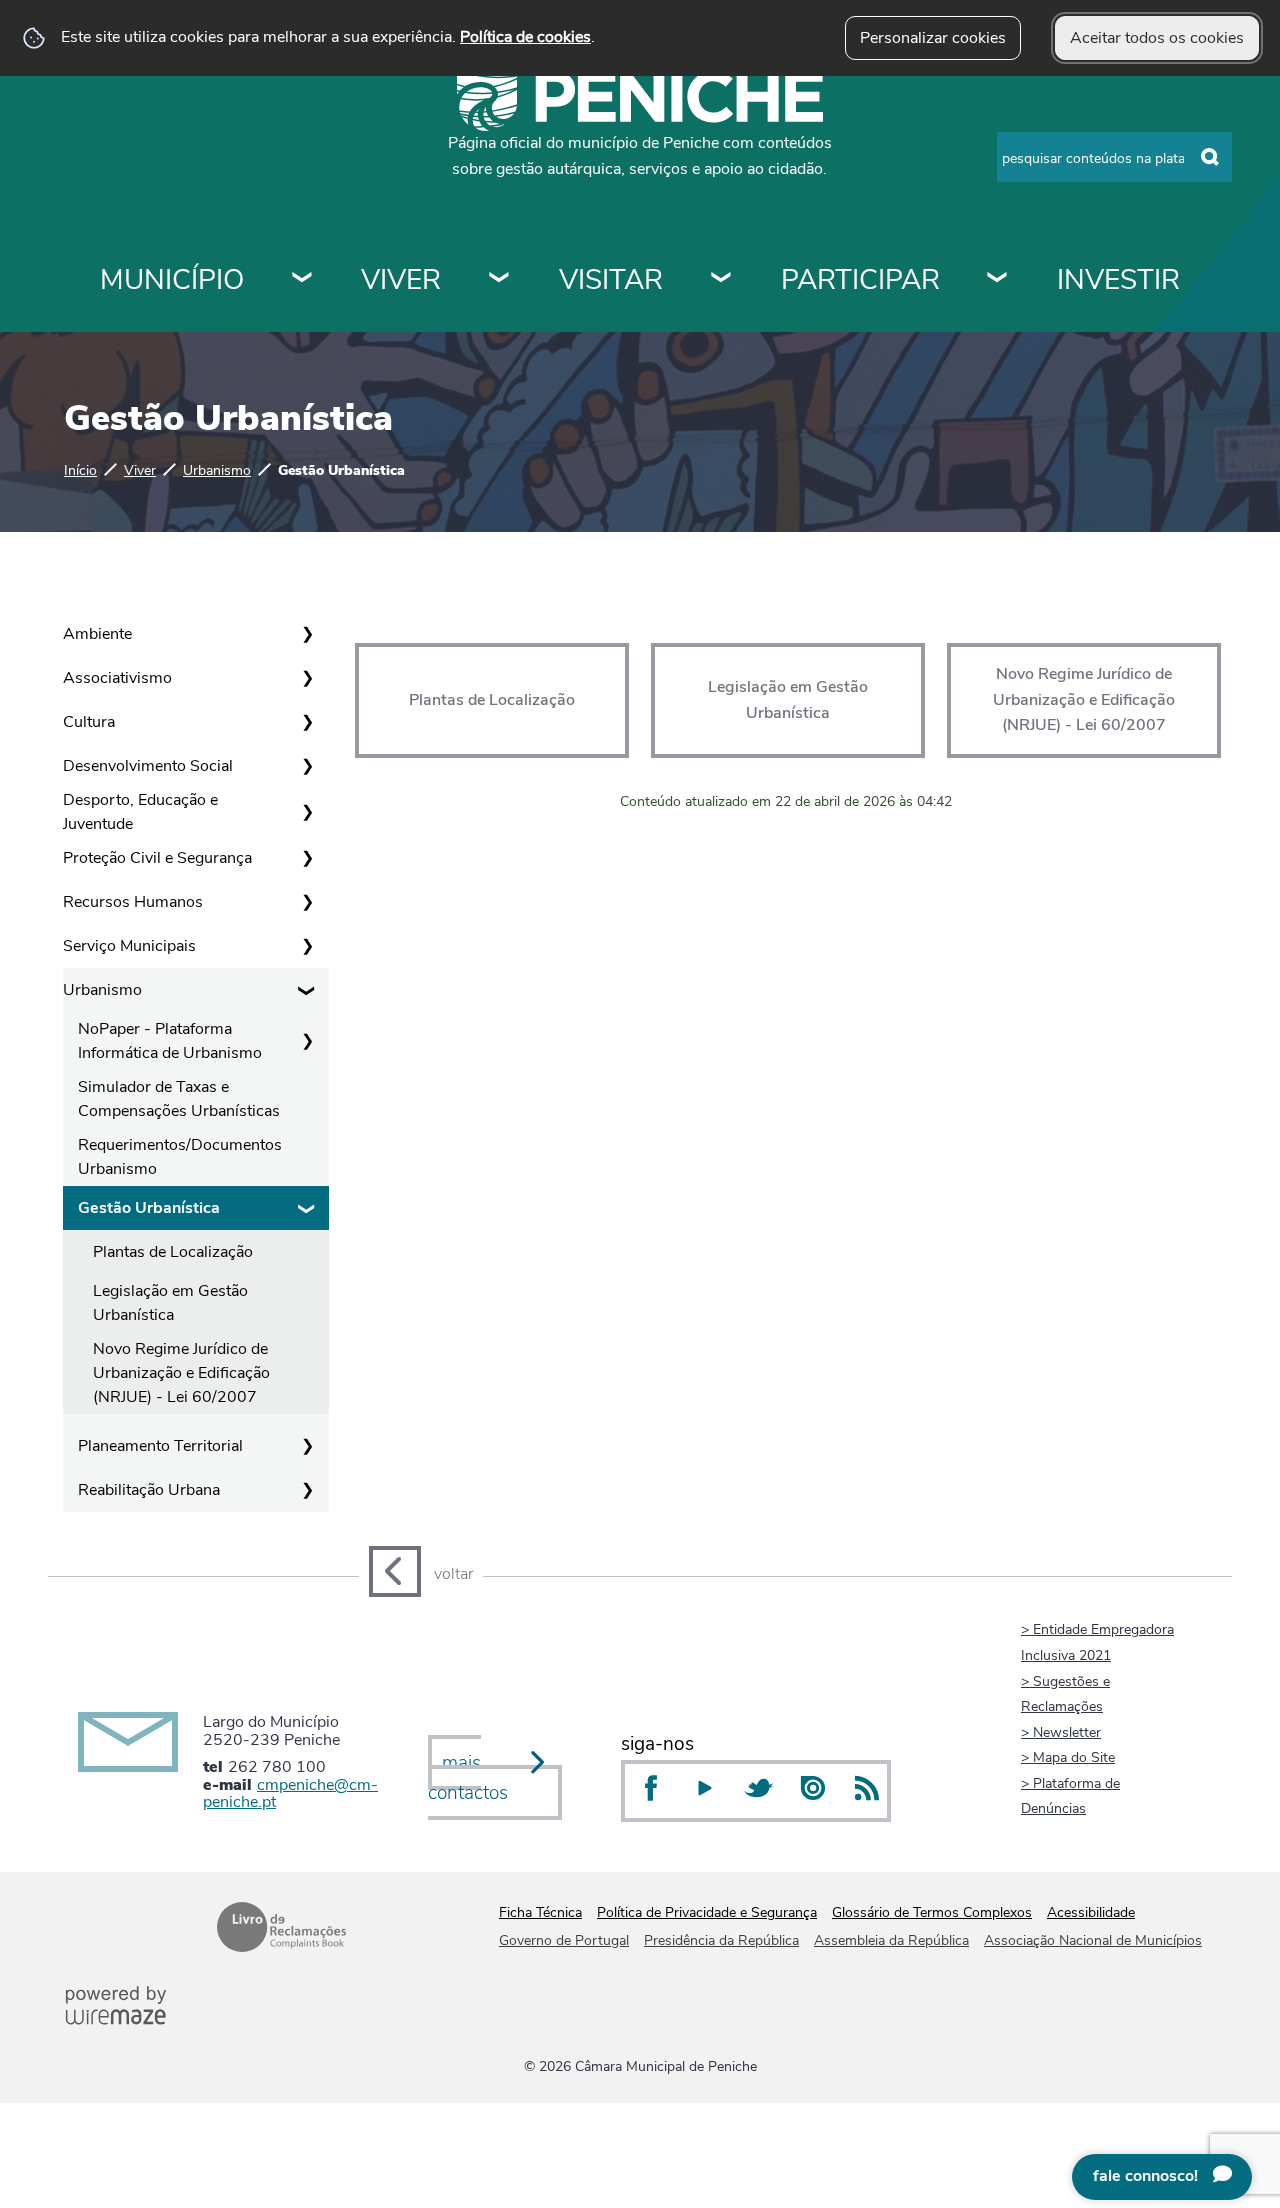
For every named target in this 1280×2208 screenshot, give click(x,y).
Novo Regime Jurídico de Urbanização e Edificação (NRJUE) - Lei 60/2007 (181, 1373)
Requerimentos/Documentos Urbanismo (180, 1157)
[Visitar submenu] (722, 280)
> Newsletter (1061, 1732)
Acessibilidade (1091, 1912)
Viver (401, 280)
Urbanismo (217, 470)
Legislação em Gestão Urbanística (170, 1303)
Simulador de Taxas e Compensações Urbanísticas (179, 1099)
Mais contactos (468, 1778)
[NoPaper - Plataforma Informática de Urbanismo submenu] (307, 1041)
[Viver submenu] (500, 280)
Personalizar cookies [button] (933, 38)
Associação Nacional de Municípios (1093, 1940)
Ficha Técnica (540, 1912)
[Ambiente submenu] (307, 634)
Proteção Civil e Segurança (157, 858)
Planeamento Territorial (160, 1446)
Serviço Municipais (129, 946)
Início (80, 470)
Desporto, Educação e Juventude (140, 812)
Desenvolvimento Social (148, 766)
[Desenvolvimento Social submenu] (307, 766)
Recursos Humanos (133, 902)
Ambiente (97, 634)
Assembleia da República (891, 1940)
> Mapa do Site (1068, 1757)
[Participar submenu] (998, 280)
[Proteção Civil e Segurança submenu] (307, 858)
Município (172, 280)
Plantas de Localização (173, 1252)
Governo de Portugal (564, 1940)
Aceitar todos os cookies (1157, 38)
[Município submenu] (303, 280)
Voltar (453, 1574)
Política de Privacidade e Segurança (707, 1912)
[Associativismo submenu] (307, 678)
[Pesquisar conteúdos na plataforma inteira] (1210, 158)
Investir (1118, 280)
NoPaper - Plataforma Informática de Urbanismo (170, 1041)
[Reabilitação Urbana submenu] (307, 1490)
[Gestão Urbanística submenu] (307, 1208)
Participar (860, 280)
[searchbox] (1114, 157)
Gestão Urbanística (149, 1208)
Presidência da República (721, 1940)
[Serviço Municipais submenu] (307, 946)
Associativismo (117, 678)
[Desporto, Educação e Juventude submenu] (307, 812)
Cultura (89, 722)
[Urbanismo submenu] (307, 990)
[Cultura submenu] (307, 722)
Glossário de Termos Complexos (932, 1912)
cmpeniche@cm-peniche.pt (290, 1794)
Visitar (611, 280)
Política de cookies (525, 37)
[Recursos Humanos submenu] (307, 902)
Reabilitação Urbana (149, 1490)
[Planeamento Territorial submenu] (307, 1446)
